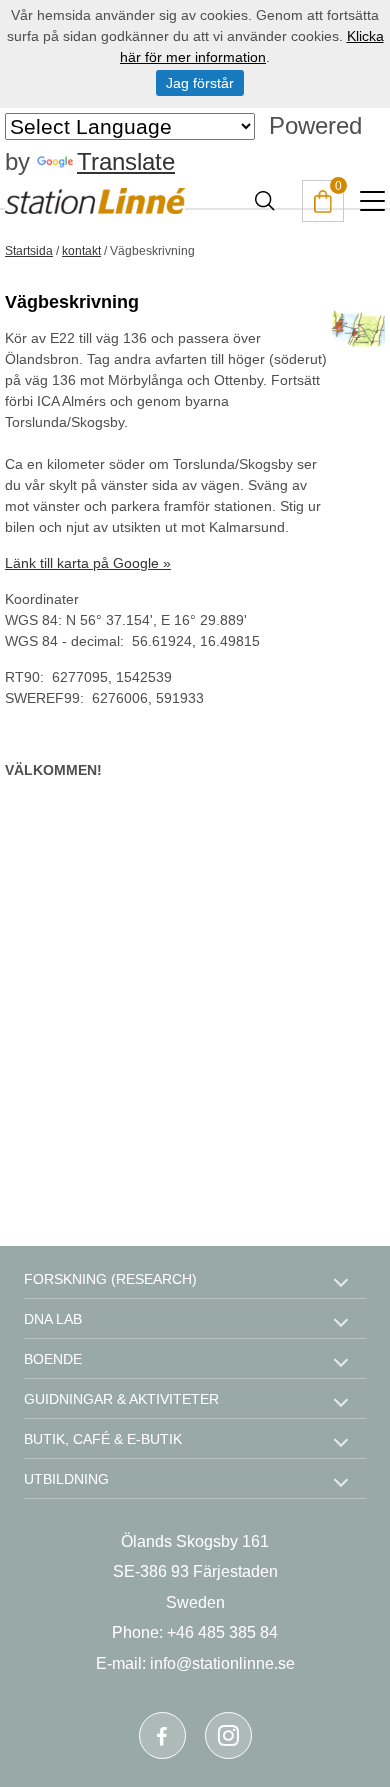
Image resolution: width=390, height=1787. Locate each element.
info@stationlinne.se (222, 1663)
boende (53, 1359)
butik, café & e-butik (103, 1439)
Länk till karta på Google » (88, 563)
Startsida (29, 251)
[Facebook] (162, 1735)
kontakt (81, 251)
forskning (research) (110, 1279)
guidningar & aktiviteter (121, 1399)
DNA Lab (53, 1319)
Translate (126, 161)
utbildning (66, 1479)
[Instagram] (228, 1735)
